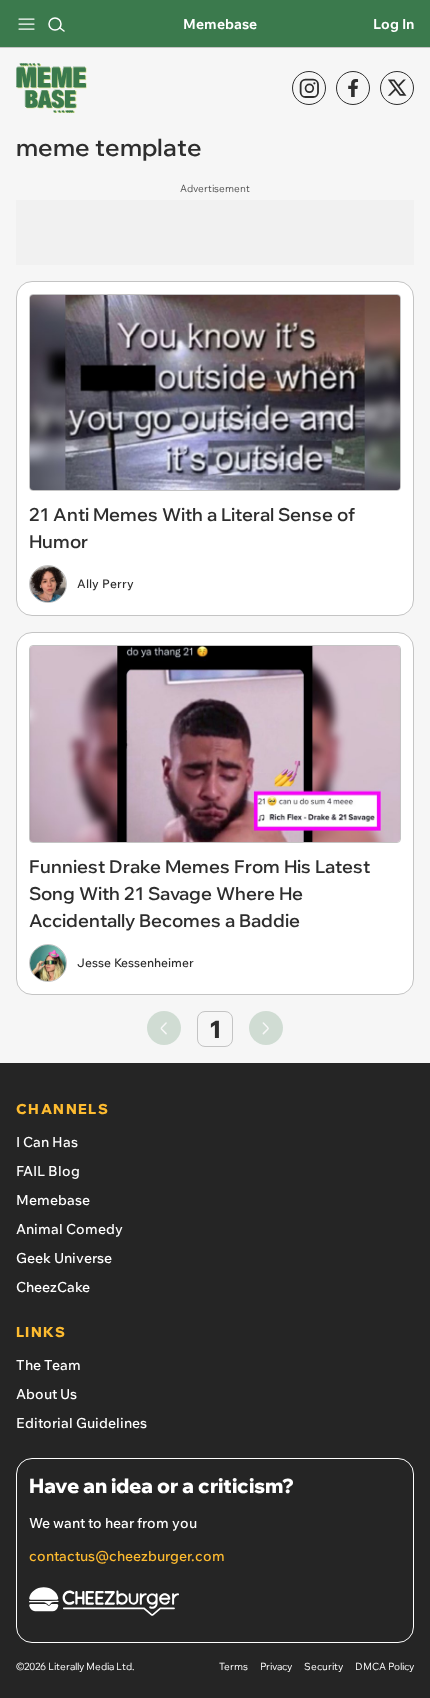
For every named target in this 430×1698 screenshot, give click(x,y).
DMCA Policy (384, 1666)
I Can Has (47, 1142)
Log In (393, 24)
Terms (233, 1666)
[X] (397, 88)
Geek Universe (64, 1258)
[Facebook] (353, 88)
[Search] (56, 24)
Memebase (220, 24)
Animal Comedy (69, 1229)
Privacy (276, 1666)
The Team (48, 1365)
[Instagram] (309, 88)
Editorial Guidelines (81, 1423)
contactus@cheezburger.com (127, 1556)
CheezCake (53, 1287)
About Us (46, 1394)
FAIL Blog (48, 1171)
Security (323, 1666)
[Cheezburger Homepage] (215, 1604)
